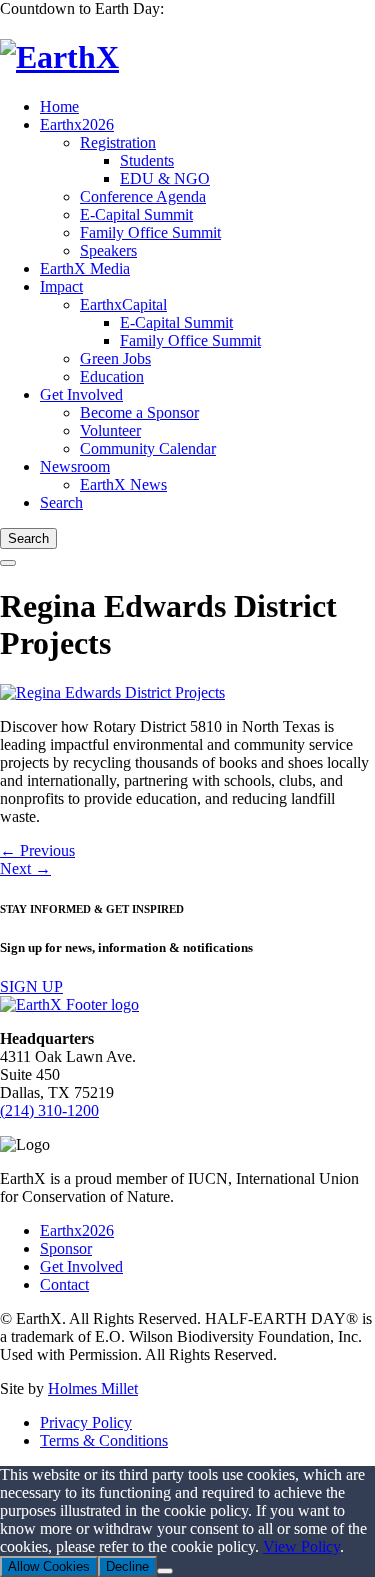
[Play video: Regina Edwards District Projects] (112, 692)
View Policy (301, 1546)
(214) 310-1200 (49, 1110)
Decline (127, 1566)
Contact (64, 1284)
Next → (25, 868)
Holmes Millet (93, 1388)
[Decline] (165, 1571)
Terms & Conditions (104, 1440)
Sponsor (66, 1248)
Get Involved (81, 1266)
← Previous (37, 850)
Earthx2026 (77, 1230)
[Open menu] (8, 563)
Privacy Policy (86, 1422)
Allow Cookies (49, 1566)
